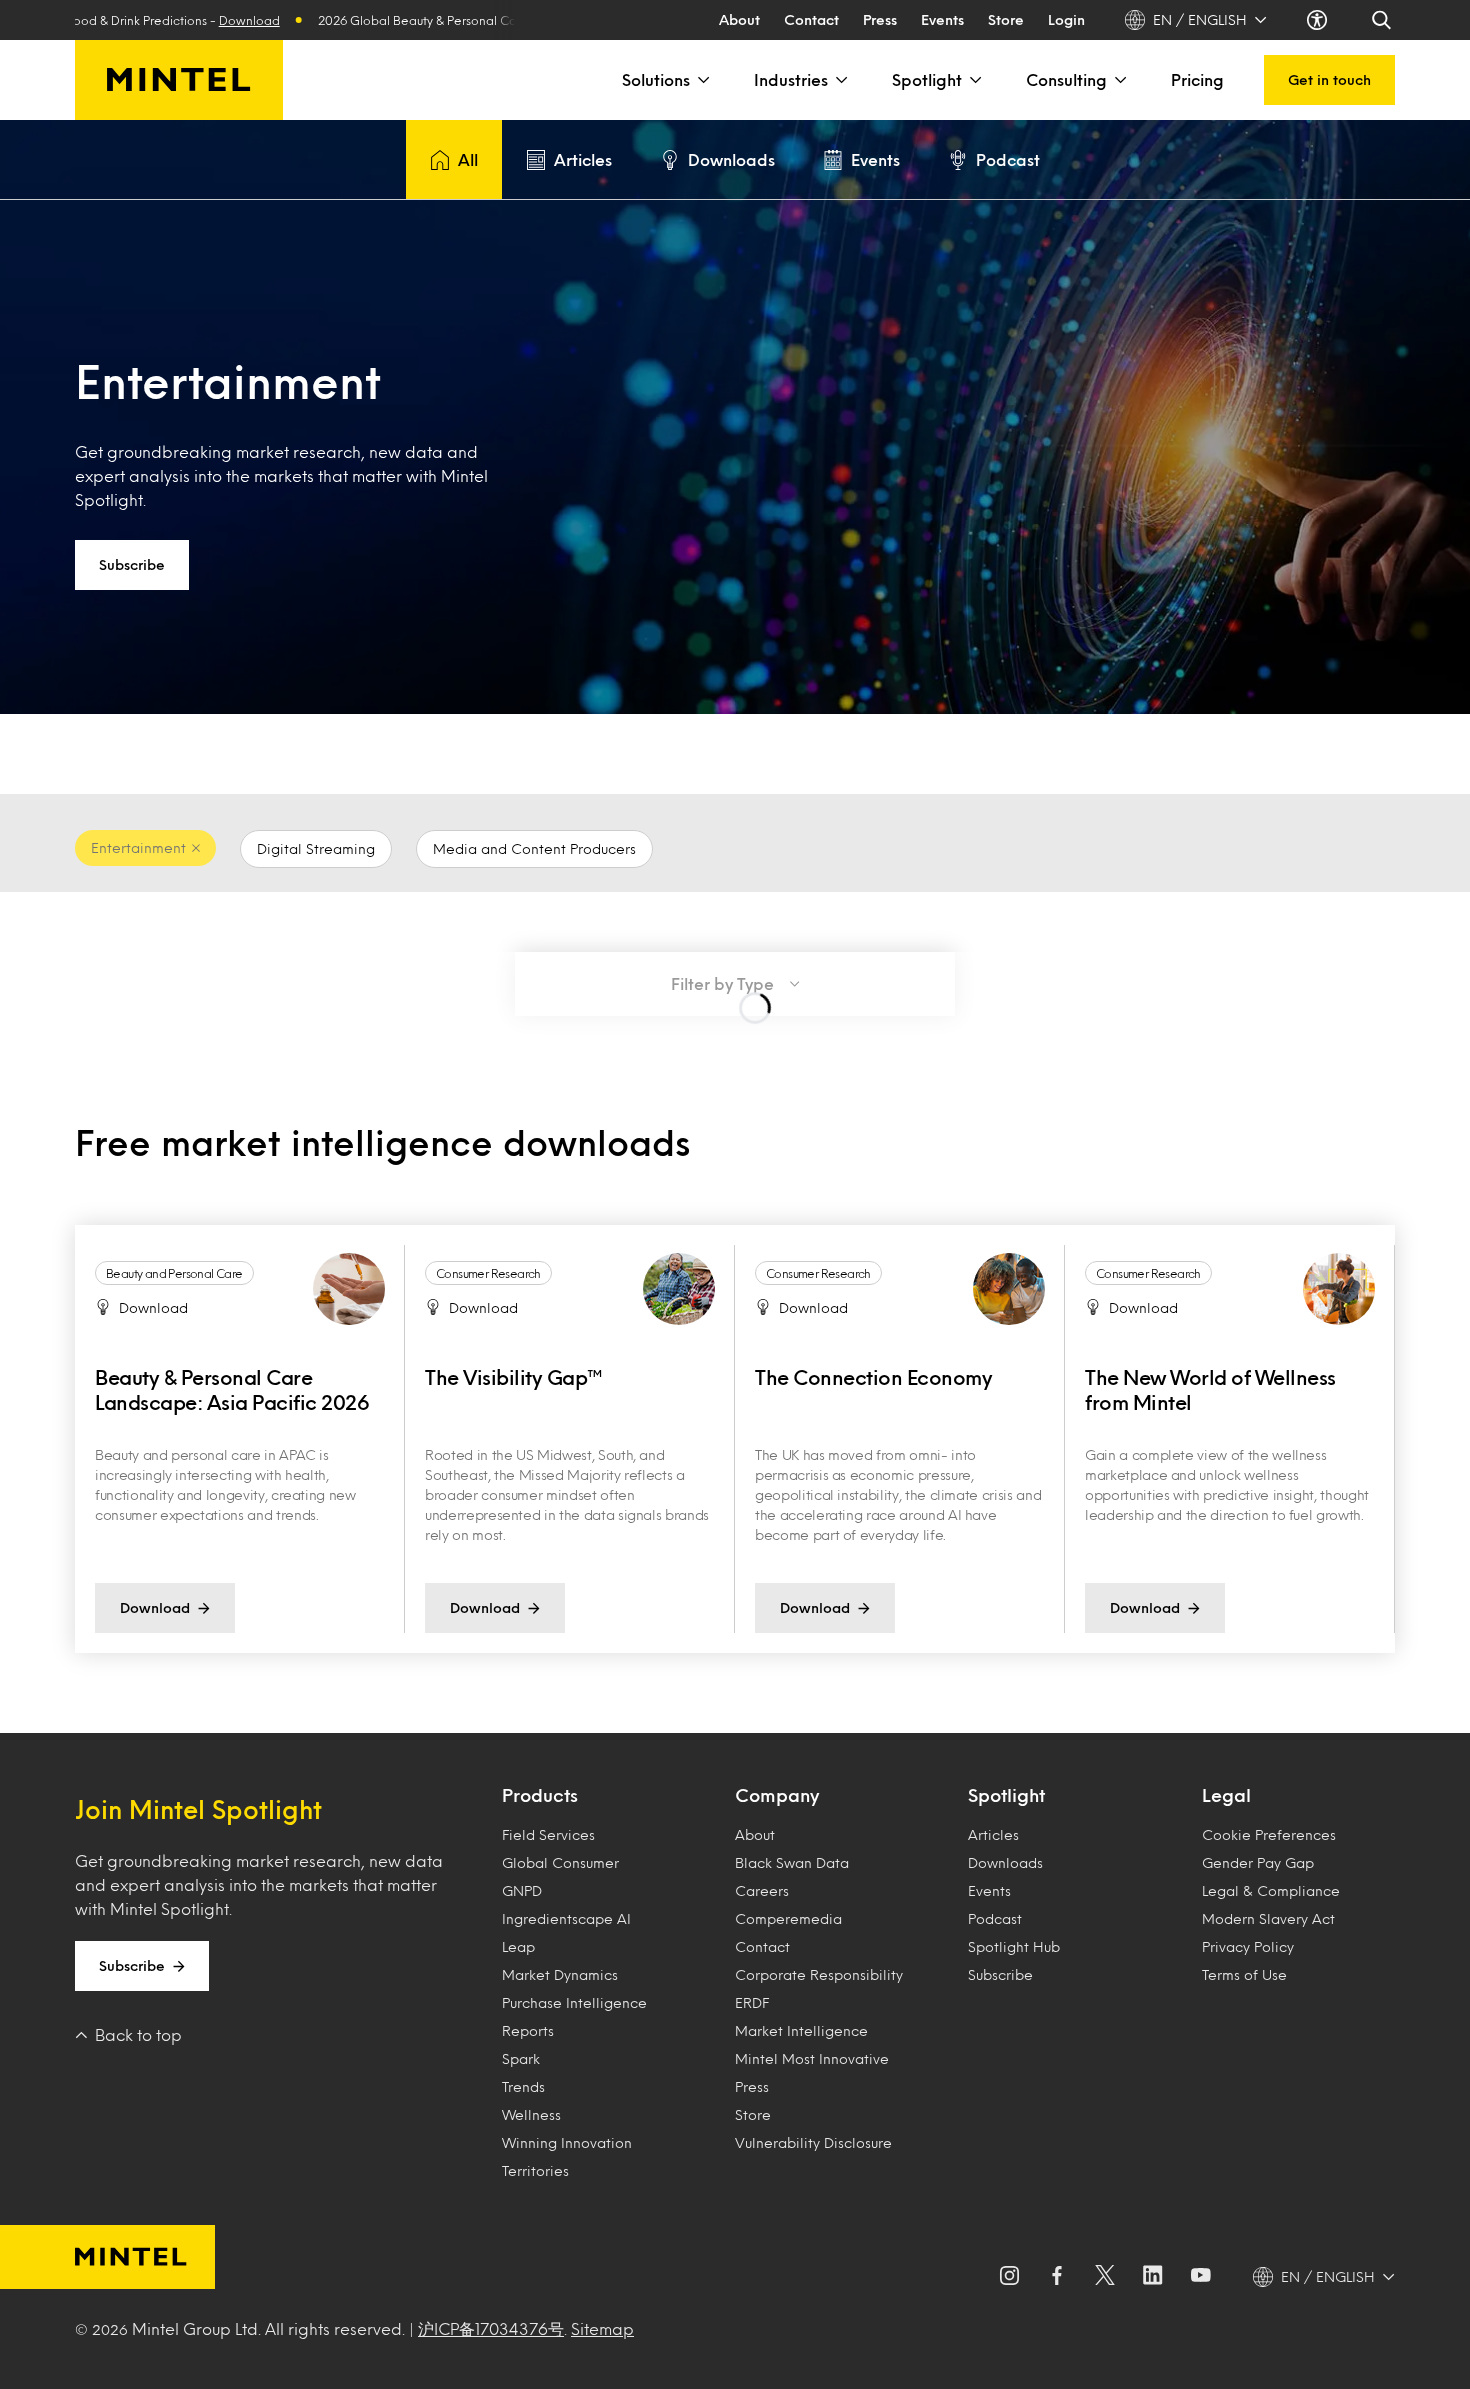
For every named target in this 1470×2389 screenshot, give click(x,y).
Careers (762, 1890)
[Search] (1383, 20)
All (468, 159)
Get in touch (1329, 79)
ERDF (752, 2002)
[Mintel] (179, 80)
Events (942, 19)
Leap (518, 1946)
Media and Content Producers (534, 848)
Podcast (1008, 159)
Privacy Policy (1248, 1946)
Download (186, 20)
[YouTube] (1201, 2277)
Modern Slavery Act (1268, 1918)
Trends (523, 2086)
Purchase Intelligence (574, 2002)
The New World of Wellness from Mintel (1210, 1389)
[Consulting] (1119, 80)
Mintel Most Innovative (812, 2058)
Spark (521, 2058)
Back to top (138, 2034)
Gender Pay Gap (1258, 1862)
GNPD (522, 1890)
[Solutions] (702, 80)
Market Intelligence (801, 2030)
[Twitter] (1105, 2277)
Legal (1226, 1795)
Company (777, 1795)
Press (880, 19)
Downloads (731, 159)
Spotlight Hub (1014, 1946)
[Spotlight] (974, 80)
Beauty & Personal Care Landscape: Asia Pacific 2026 (232, 1389)
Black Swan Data (792, 1862)
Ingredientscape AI (566, 1918)
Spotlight (927, 79)
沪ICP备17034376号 (491, 2328)
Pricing (1197, 79)
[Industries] (840, 80)
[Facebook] (1057, 2277)
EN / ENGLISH (1200, 19)
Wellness (531, 2114)
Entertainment (138, 847)
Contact (811, 19)
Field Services (548, 1834)
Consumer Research (488, 1273)
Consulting (1066, 79)
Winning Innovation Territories (567, 2156)
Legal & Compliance (1271, 1890)
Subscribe (132, 564)
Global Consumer (560, 1862)
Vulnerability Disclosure (813, 2142)
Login (1066, 19)
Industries (791, 79)
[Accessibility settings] (1319, 20)
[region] (735, 1439)
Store (1006, 19)
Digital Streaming (316, 848)
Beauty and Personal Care (174, 1273)
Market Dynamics (560, 1974)
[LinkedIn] (1153, 2277)
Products (540, 1795)
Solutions (656, 79)
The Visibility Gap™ (514, 1377)
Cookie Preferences (1269, 1834)
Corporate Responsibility (819, 1974)
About (739, 19)
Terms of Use (1244, 1974)
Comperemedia (788, 1918)
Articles (583, 159)
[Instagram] (1009, 2277)
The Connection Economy (873, 1377)
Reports (528, 2030)
